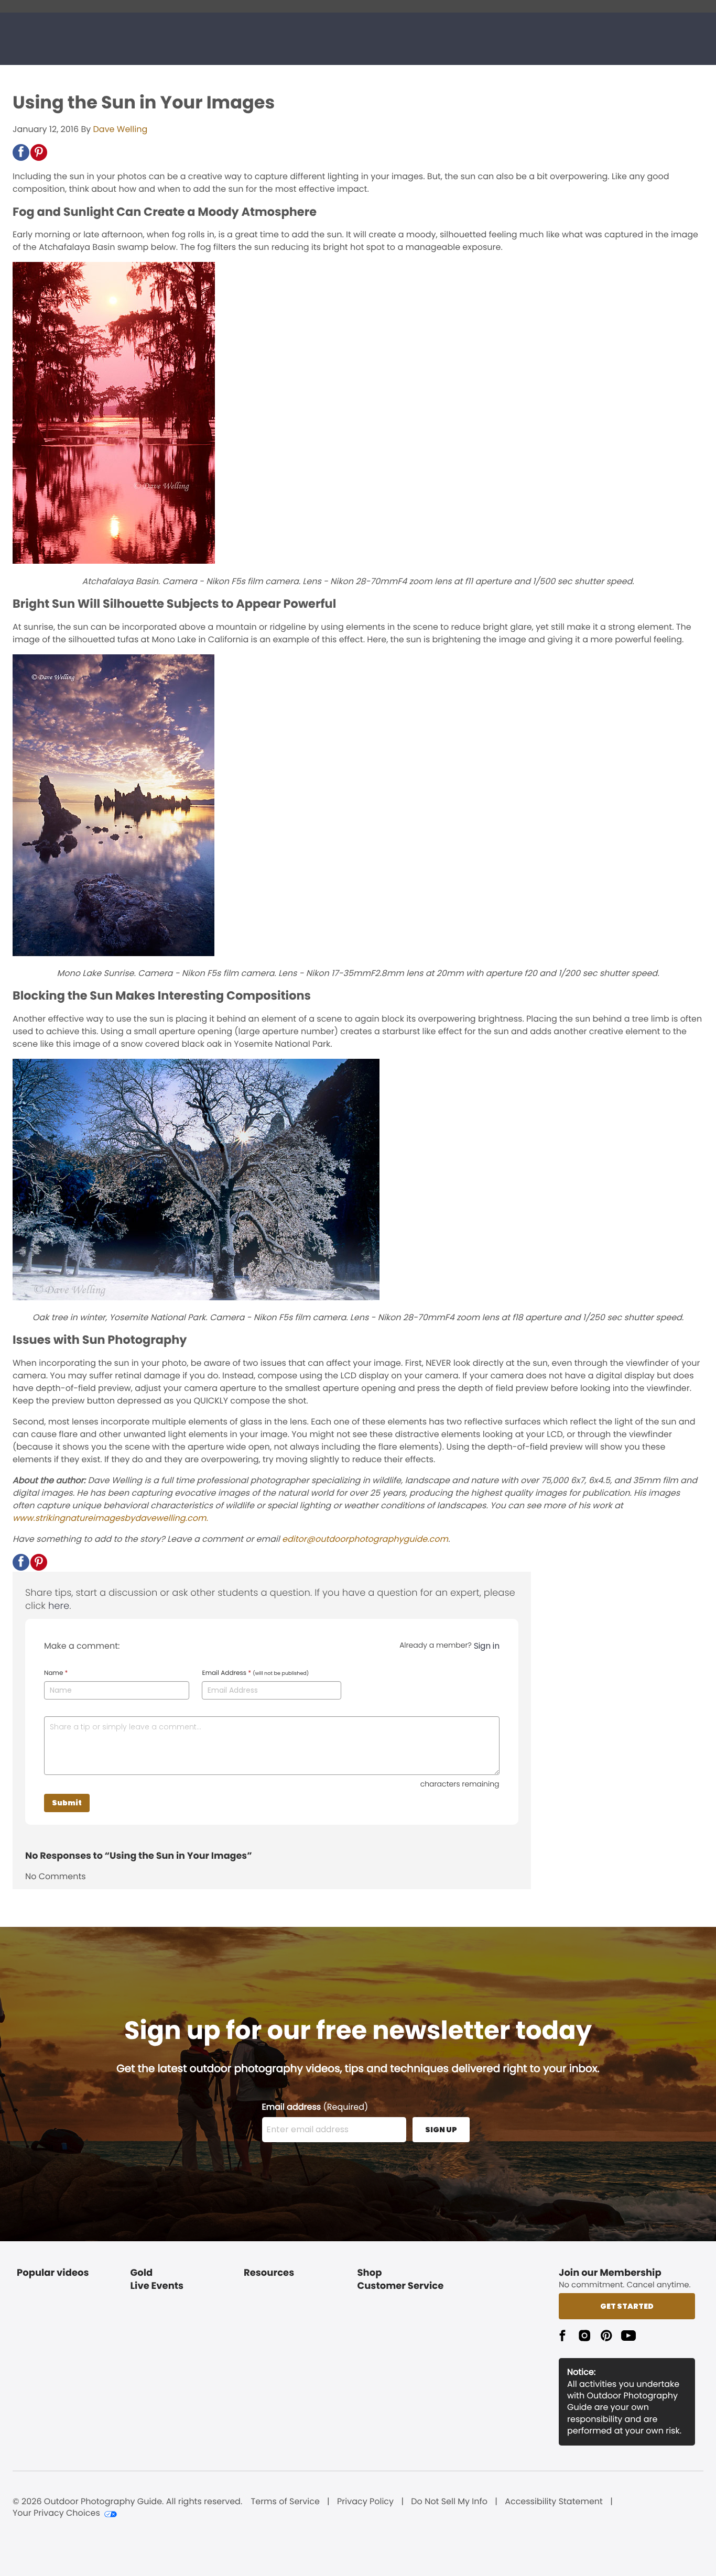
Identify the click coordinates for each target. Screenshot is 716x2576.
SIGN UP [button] (441, 2130)
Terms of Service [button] (285, 2502)
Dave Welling (121, 129)
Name (56, 1673)
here (59, 1606)
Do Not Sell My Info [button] (449, 2502)
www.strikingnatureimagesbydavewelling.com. (110, 1518)
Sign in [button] (487, 1646)
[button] (21, 152)
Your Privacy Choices (56, 2513)
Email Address (255, 1673)
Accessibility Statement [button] (554, 2502)
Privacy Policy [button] (365, 2502)
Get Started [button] (627, 2306)
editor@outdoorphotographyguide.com (365, 1539)
